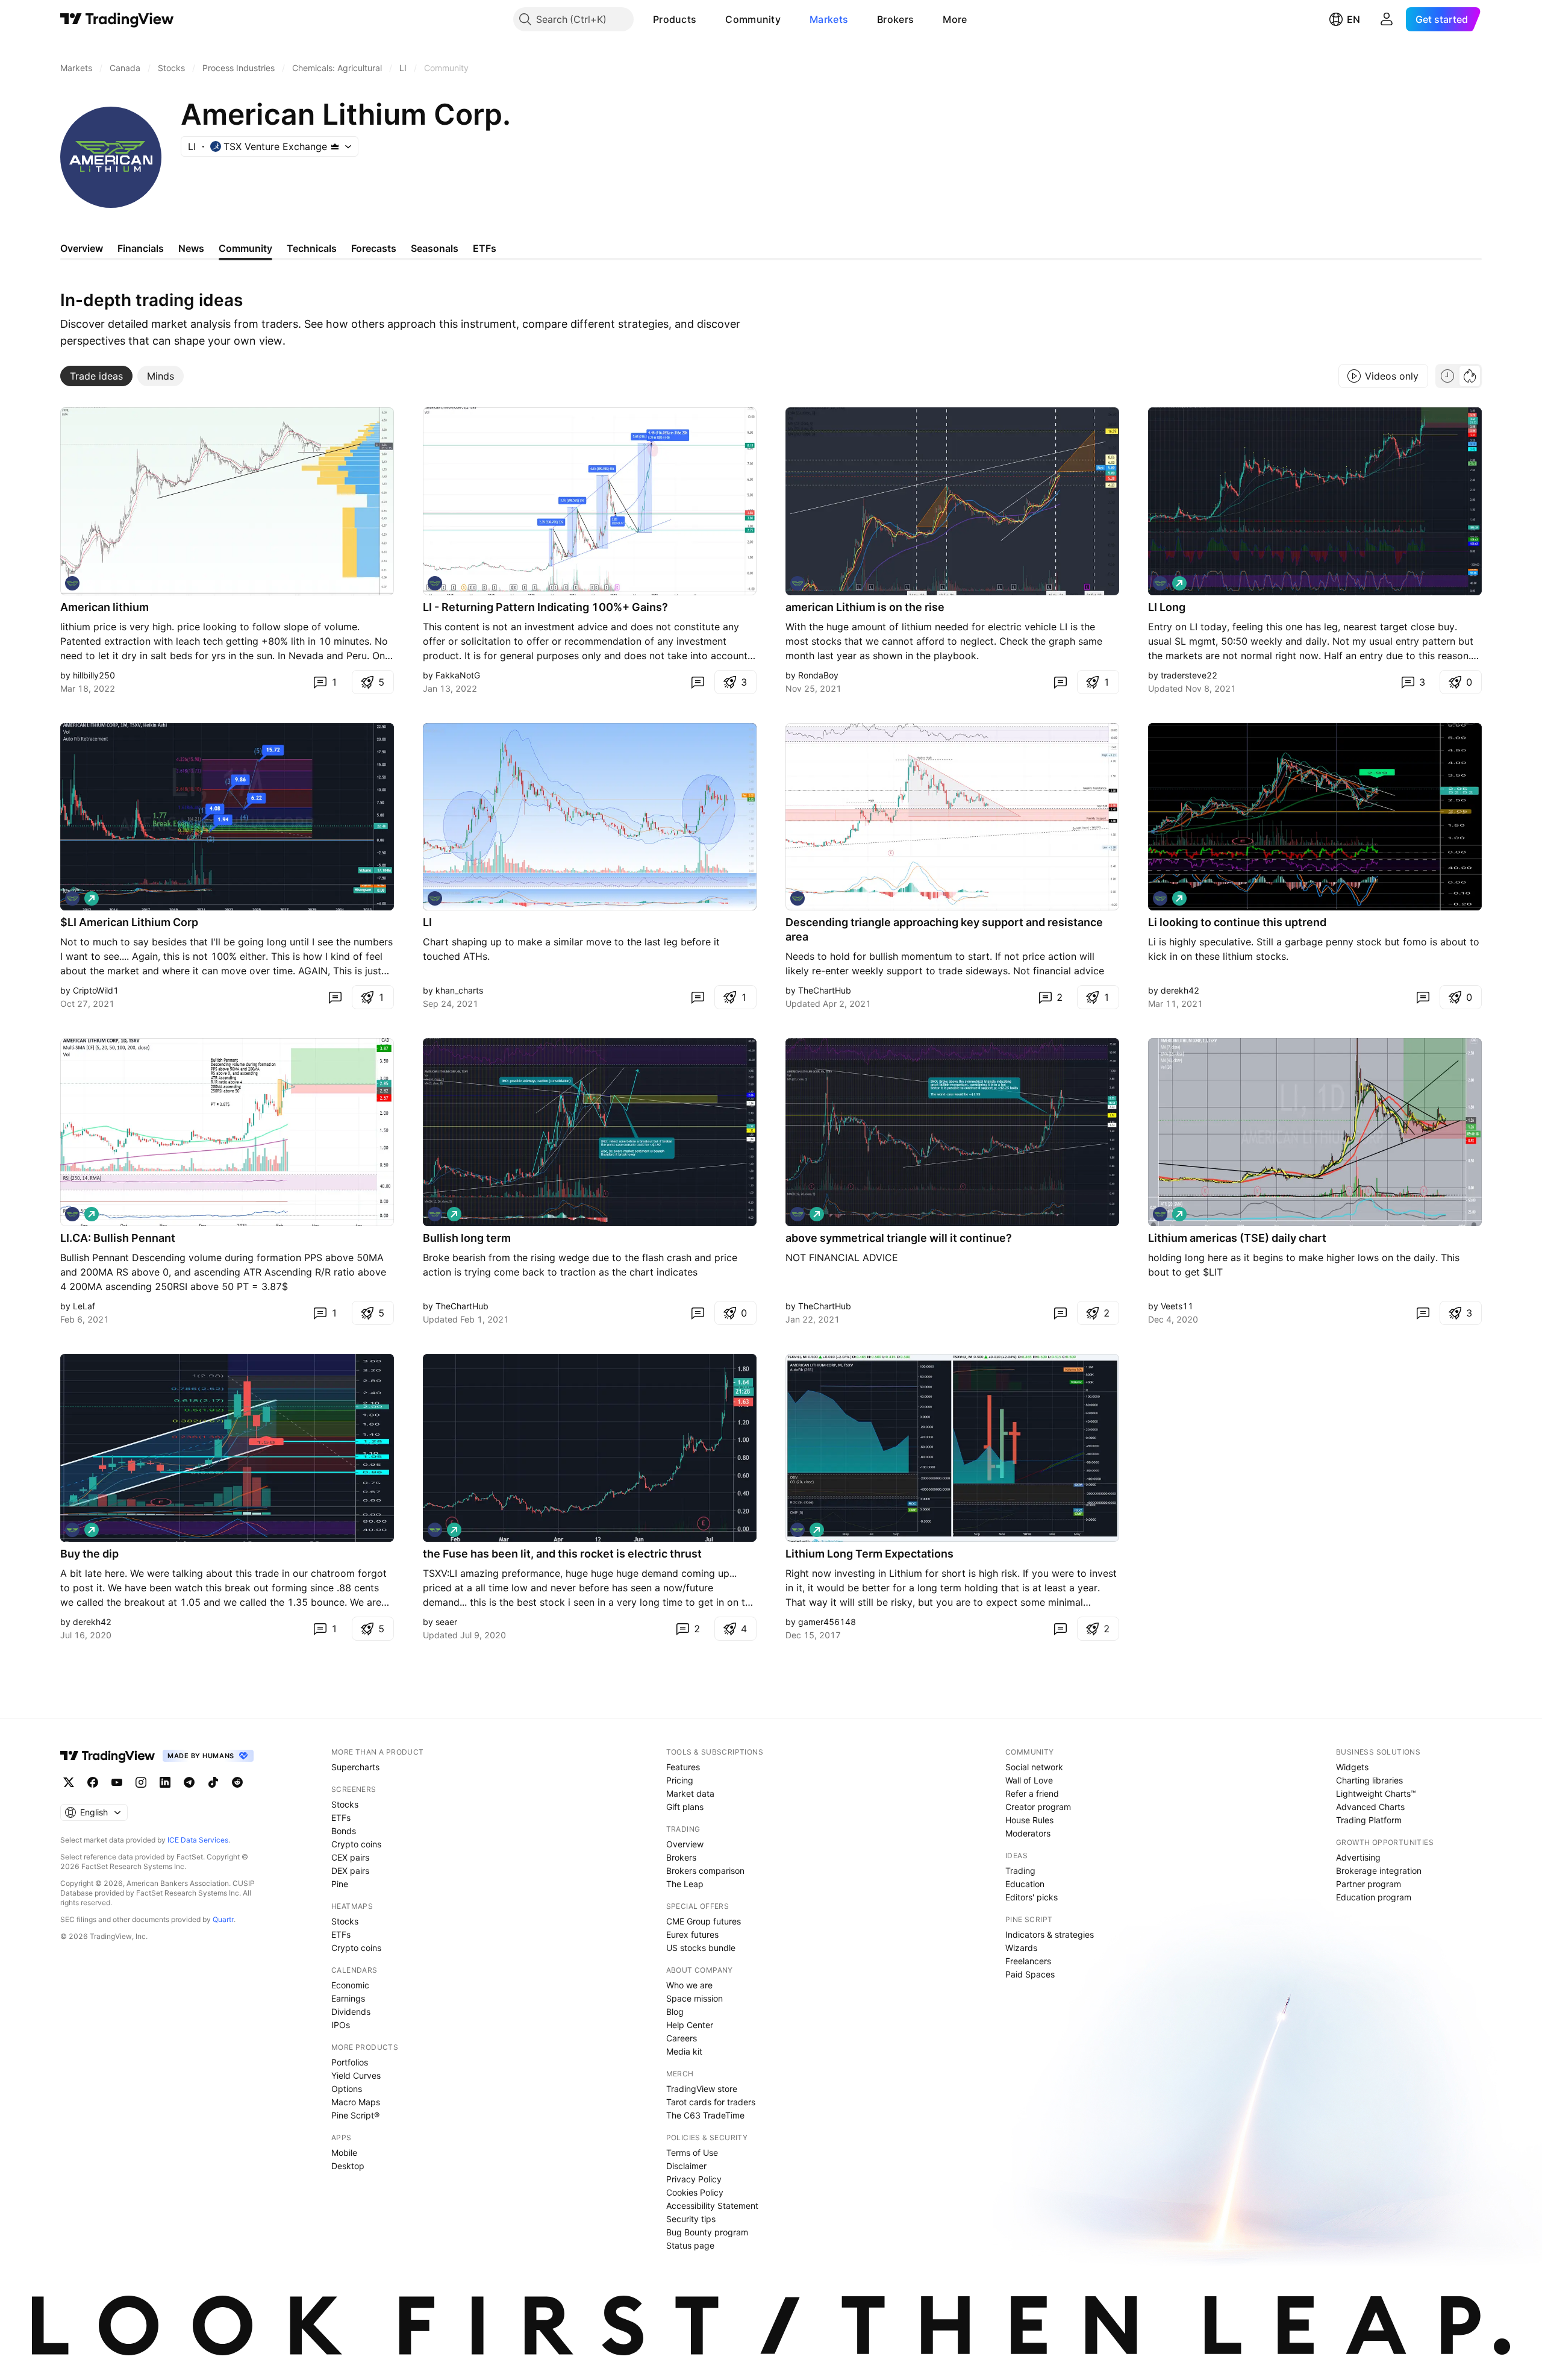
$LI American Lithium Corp (129, 922)
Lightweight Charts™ (1376, 1793)
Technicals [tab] (312, 248)
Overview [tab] (82, 248)
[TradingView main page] (117, 19)
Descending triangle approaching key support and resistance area (944, 929)
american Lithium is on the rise (865, 607)
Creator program (1038, 1807)
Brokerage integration (1379, 1871)
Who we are (689, 1985)
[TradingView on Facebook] (93, 1782)
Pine (340, 1884)
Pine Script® (355, 2115)
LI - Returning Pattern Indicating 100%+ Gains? (545, 607)
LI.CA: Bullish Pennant (118, 1238)
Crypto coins (356, 1844)
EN (1353, 19)
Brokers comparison (705, 1871)
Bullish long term (467, 1238)
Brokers (895, 19)
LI (427, 922)
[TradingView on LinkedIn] (165, 1782)
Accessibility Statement (712, 2206)
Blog (675, 2012)
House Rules (1029, 1820)
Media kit (684, 2051)
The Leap (685, 1884)
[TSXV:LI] (72, 583)
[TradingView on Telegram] (189, 1782)
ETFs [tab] (485, 248)
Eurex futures (692, 1934)
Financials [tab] (141, 248)
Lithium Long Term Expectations (869, 1554)
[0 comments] (698, 682)
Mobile (344, 2153)
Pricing (680, 1780)
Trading (1020, 1871)
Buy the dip (89, 1554)
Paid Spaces (1030, 1974)
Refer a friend (1032, 1793)
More (955, 19)
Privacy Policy (694, 2179)
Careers (682, 2038)
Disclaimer (686, 2166)
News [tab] (191, 248)
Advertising (1358, 1857)
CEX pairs (350, 1857)
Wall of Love (1029, 1780)
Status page (690, 2245)
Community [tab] (245, 248)
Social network (1034, 1767)
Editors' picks (1032, 1897)
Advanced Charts (1370, 1807)
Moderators (1028, 1833)
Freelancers (1028, 1961)
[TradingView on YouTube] (117, 1782)
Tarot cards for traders (711, 2102)
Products (675, 19)
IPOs (341, 2025)
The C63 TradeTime (705, 2115)
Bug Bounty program (707, 2232)
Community (753, 19)
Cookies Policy (695, 2192)
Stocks (345, 1804)
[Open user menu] (1387, 19)
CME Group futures (704, 1921)
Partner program (1369, 1884)
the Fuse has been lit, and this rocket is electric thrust (562, 1554)
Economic (350, 1985)
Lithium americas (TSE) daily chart (1237, 1238)
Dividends (351, 2012)
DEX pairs (350, 1871)
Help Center (690, 2025)
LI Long (1167, 607)
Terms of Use (692, 2153)
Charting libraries (1369, 1780)
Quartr (223, 1919)
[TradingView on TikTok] (213, 1782)
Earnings (348, 1998)
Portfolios (350, 2062)
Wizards (1021, 1948)
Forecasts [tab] (374, 248)
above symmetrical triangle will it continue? (899, 1238)
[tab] (96, 376)
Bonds (344, 1831)
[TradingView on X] (69, 1782)
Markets (829, 19)
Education (1025, 1884)
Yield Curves (356, 2075)
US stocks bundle (701, 1948)
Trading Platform (1369, 1820)
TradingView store (702, 2089)
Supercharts (355, 1767)
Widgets (1352, 1767)
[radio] (1447, 376)
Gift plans (685, 1807)
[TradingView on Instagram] (141, 1782)
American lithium (105, 607)
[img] (335, 146)
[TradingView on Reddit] (237, 1782)
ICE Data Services (198, 1840)
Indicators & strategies (1050, 1934)
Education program (1374, 1897)
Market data (690, 1793)
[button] (705, 19)
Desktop (348, 2166)
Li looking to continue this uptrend (1237, 922)
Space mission (695, 1998)
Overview (685, 1844)
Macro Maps (356, 2102)
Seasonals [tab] (435, 248)
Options (347, 2089)
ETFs (341, 1818)
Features (683, 1767)
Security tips (691, 2219)
